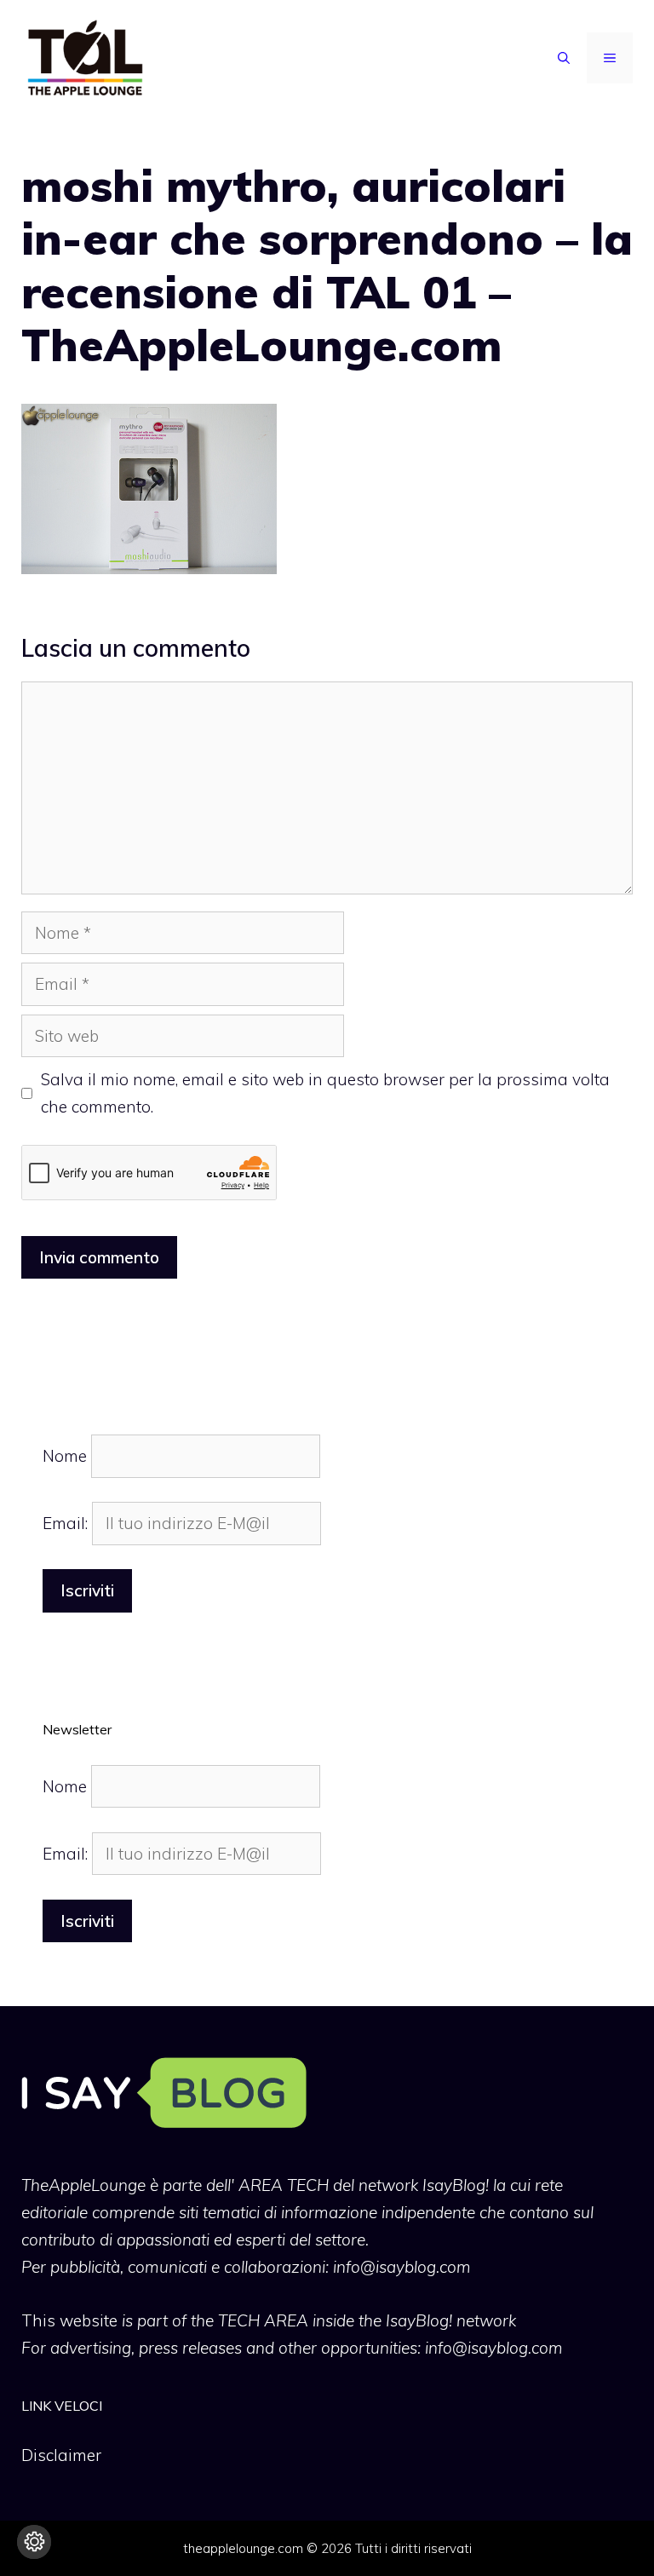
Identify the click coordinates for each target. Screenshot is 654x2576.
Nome (65, 1456)
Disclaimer (61, 2455)
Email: (67, 1523)
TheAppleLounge (83, 2185)
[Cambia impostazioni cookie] (34, 2542)
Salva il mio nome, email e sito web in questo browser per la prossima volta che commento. (325, 1093)
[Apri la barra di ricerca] (564, 58)
